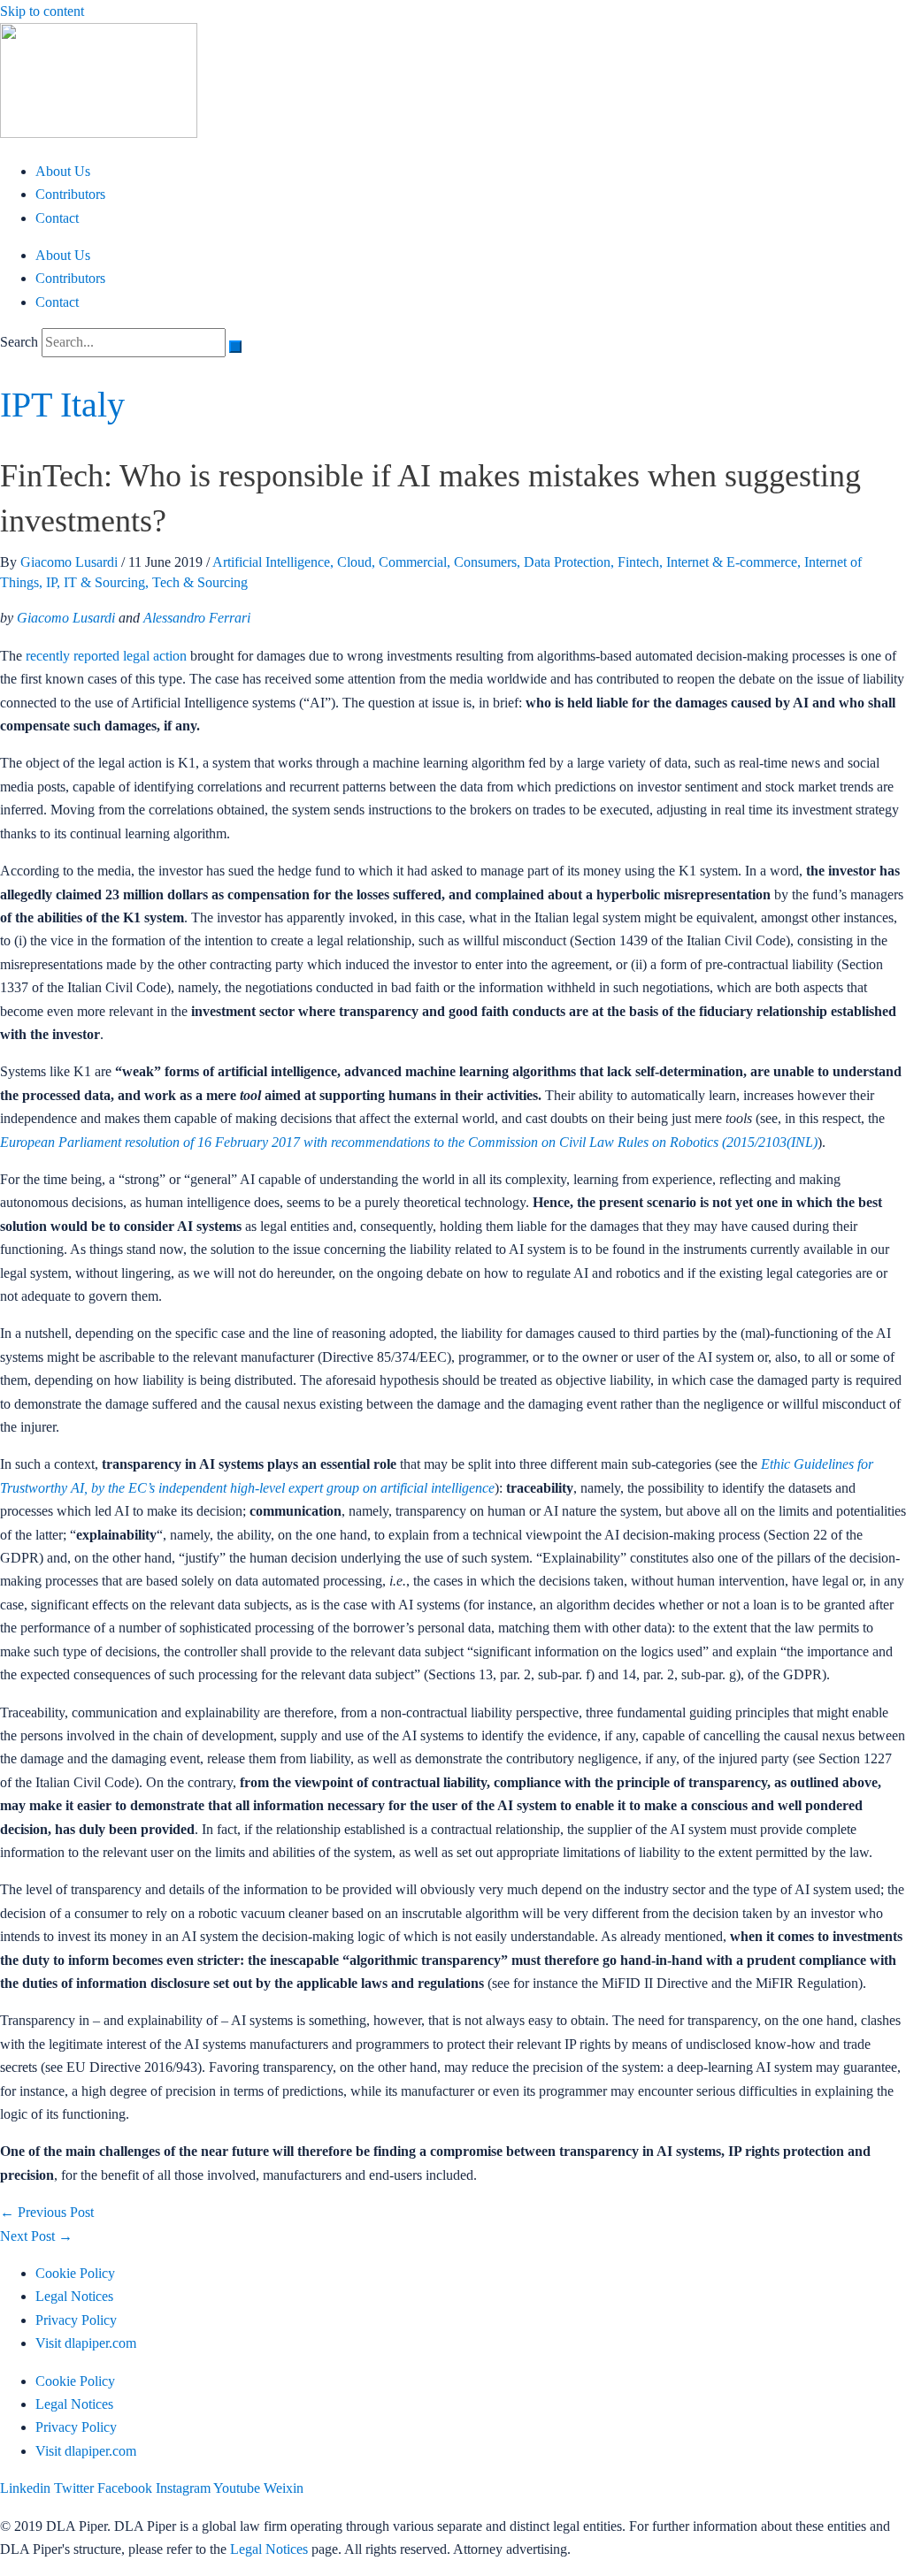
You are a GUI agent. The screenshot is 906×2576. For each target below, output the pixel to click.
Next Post (36, 2236)
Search (19, 342)
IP (51, 582)
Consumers (485, 562)
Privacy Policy (76, 2320)
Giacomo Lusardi (66, 618)
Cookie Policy (75, 2273)
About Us (63, 171)
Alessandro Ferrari (197, 618)
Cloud (354, 562)
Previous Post (47, 2212)
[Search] (235, 347)
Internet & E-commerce (732, 562)
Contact (57, 218)
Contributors (70, 194)
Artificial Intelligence (271, 562)
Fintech (638, 562)
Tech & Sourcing (200, 582)
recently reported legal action (106, 656)
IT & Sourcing (104, 582)
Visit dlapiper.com (86, 2343)
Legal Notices (74, 2296)
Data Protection (567, 562)
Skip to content (42, 11)
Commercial (413, 562)
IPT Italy (62, 405)
